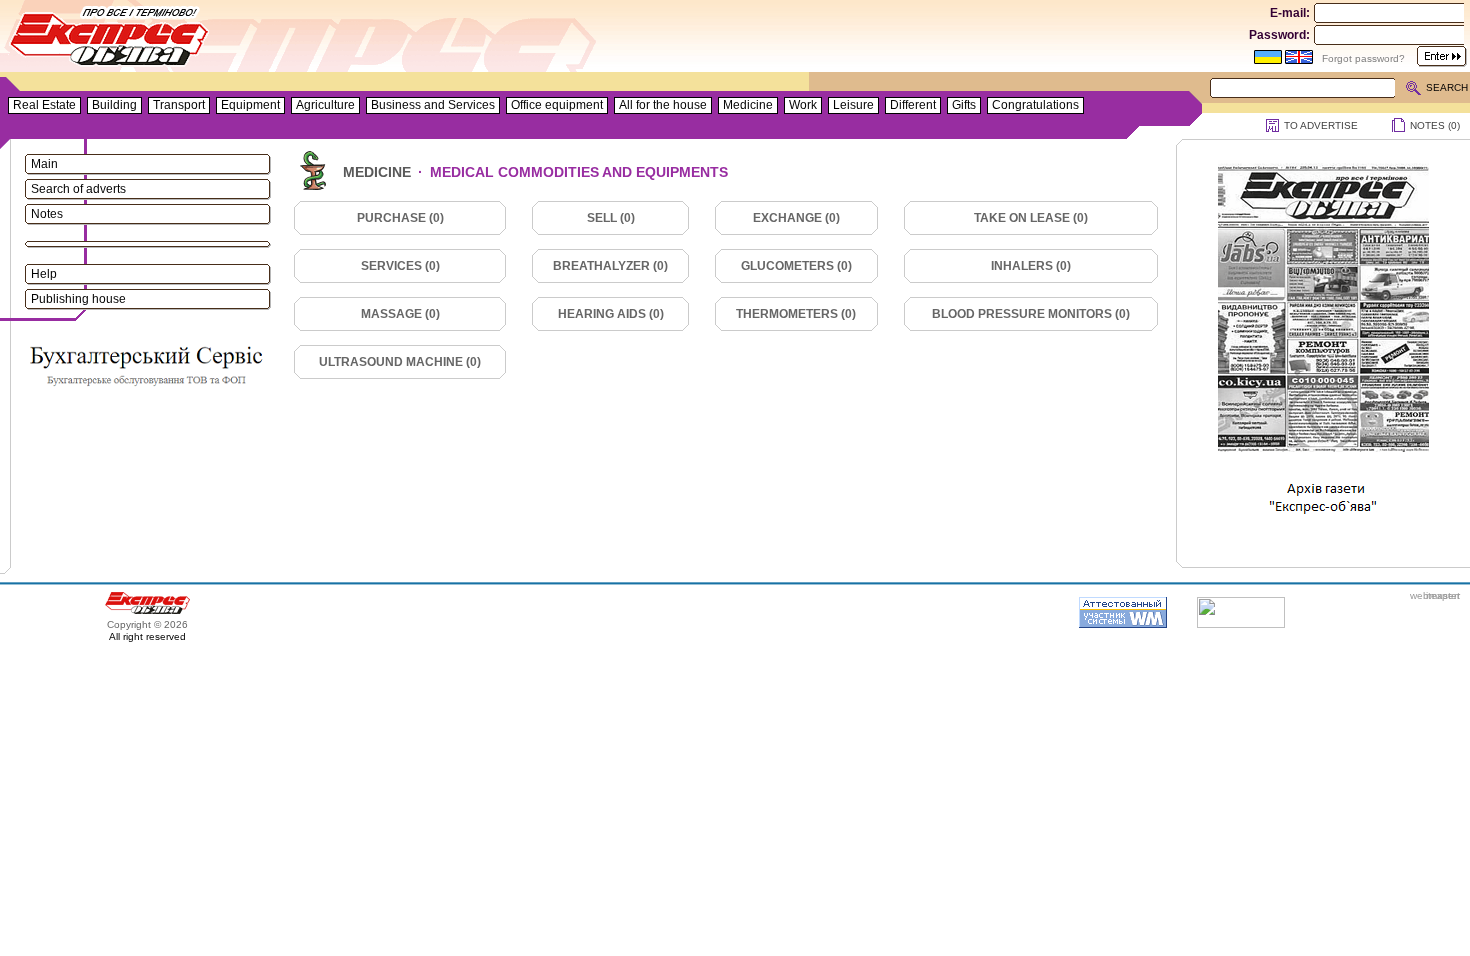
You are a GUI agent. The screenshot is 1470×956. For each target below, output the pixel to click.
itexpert (1443, 595)
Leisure (853, 105)
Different (913, 105)
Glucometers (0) (796, 266)
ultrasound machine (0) (400, 362)
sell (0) (611, 218)
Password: (1279, 35)
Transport (179, 105)
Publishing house (78, 299)
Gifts (964, 105)
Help (44, 274)
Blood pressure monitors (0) (1031, 314)
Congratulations (1035, 105)
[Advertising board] (110, 40)
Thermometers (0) (796, 314)
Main (44, 164)
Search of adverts (78, 189)
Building (114, 105)
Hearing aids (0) (611, 314)
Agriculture (325, 105)
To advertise (1321, 125)
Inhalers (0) (1031, 266)
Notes (47, 214)
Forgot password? (1363, 58)
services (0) (400, 266)
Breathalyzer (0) (610, 266)
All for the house (663, 105)
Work (803, 105)
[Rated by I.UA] (1241, 624)
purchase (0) (400, 218)
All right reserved (147, 636)
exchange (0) (796, 218)
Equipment (250, 105)
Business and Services (433, 105)
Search (1447, 87)
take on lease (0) (1031, 218)
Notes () (1435, 125)
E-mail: (1290, 13)
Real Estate (44, 105)
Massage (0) (400, 314)
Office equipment (557, 105)
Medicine (748, 105)
